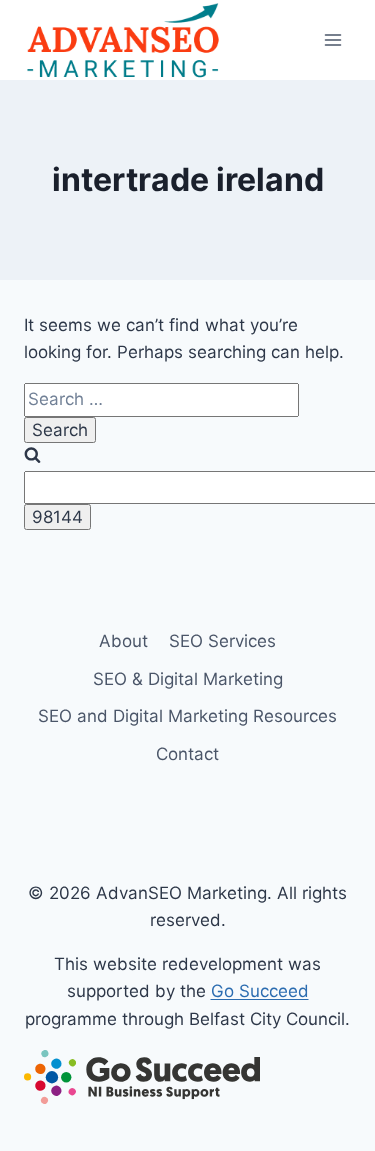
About (123, 641)
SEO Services (222, 641)
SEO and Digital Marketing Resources (187, 716)
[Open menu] (332, 39)
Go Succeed (260, 991)
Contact (187, 754)
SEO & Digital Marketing (188, 679)
